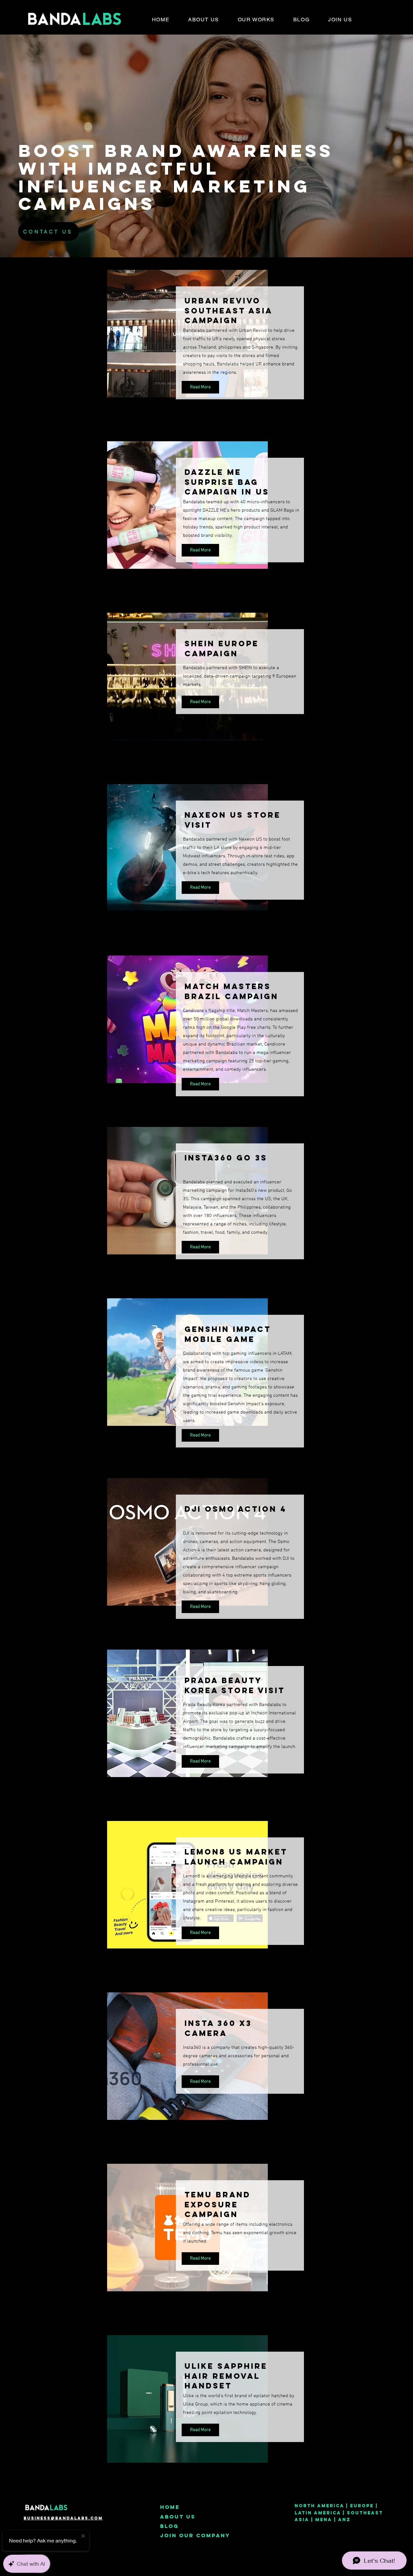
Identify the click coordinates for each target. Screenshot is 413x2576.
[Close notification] (83, 2536)
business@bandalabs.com (63, 2518)
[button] (256, 19)
